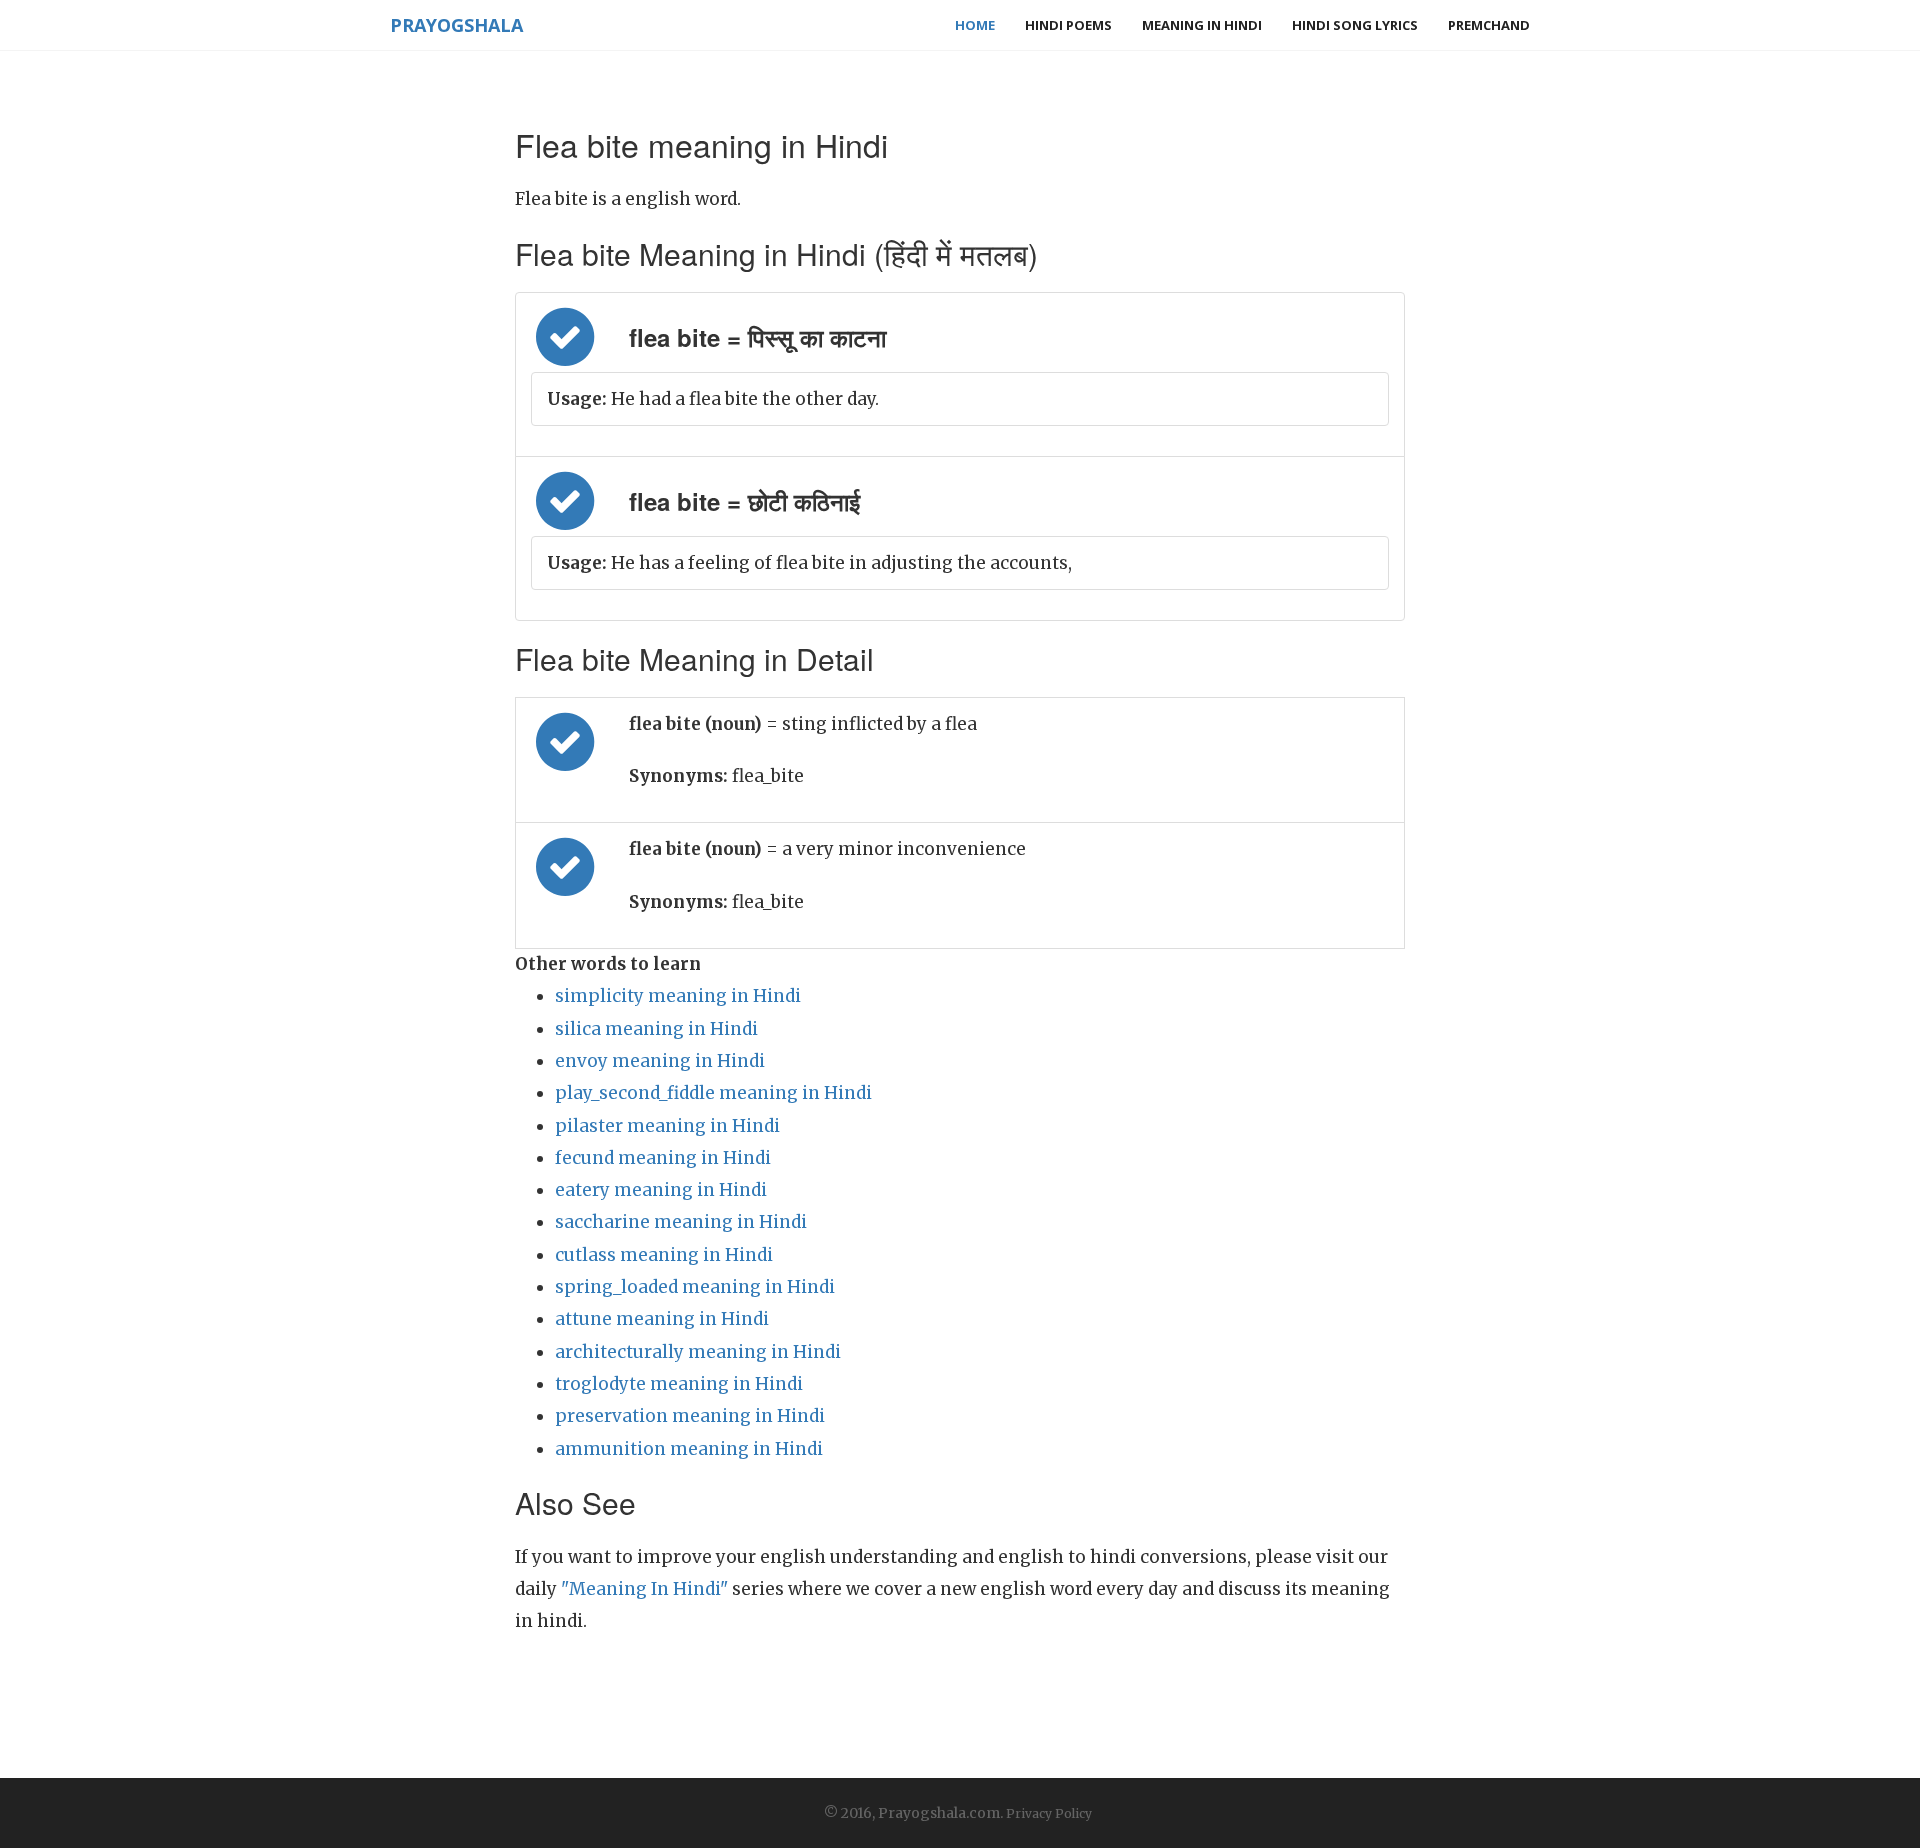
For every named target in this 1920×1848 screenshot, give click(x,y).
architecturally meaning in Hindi (698, 1352)
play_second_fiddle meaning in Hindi (713, 1093)
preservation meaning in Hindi (690, 1416)
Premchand (1489, 25)
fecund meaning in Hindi (663, 1158)
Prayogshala (456, 25)
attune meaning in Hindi (662, 1319)
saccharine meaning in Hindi (681, 1222)
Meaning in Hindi (1202, 25)
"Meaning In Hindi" (644, 1589)
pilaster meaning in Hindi (667, 1126)
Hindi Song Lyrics (1355, 25)
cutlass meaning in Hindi (664, 1255)
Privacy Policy (1049, 1813)
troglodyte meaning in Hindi (679, 1384)
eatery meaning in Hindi (661, 1190)
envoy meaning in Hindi (660, 1061)
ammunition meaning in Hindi (689, 1449)
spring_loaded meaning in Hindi (695, 1287)
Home (975, 25)
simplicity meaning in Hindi (678, 996)
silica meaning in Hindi (656, 1029)
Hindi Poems (1068, 25)
